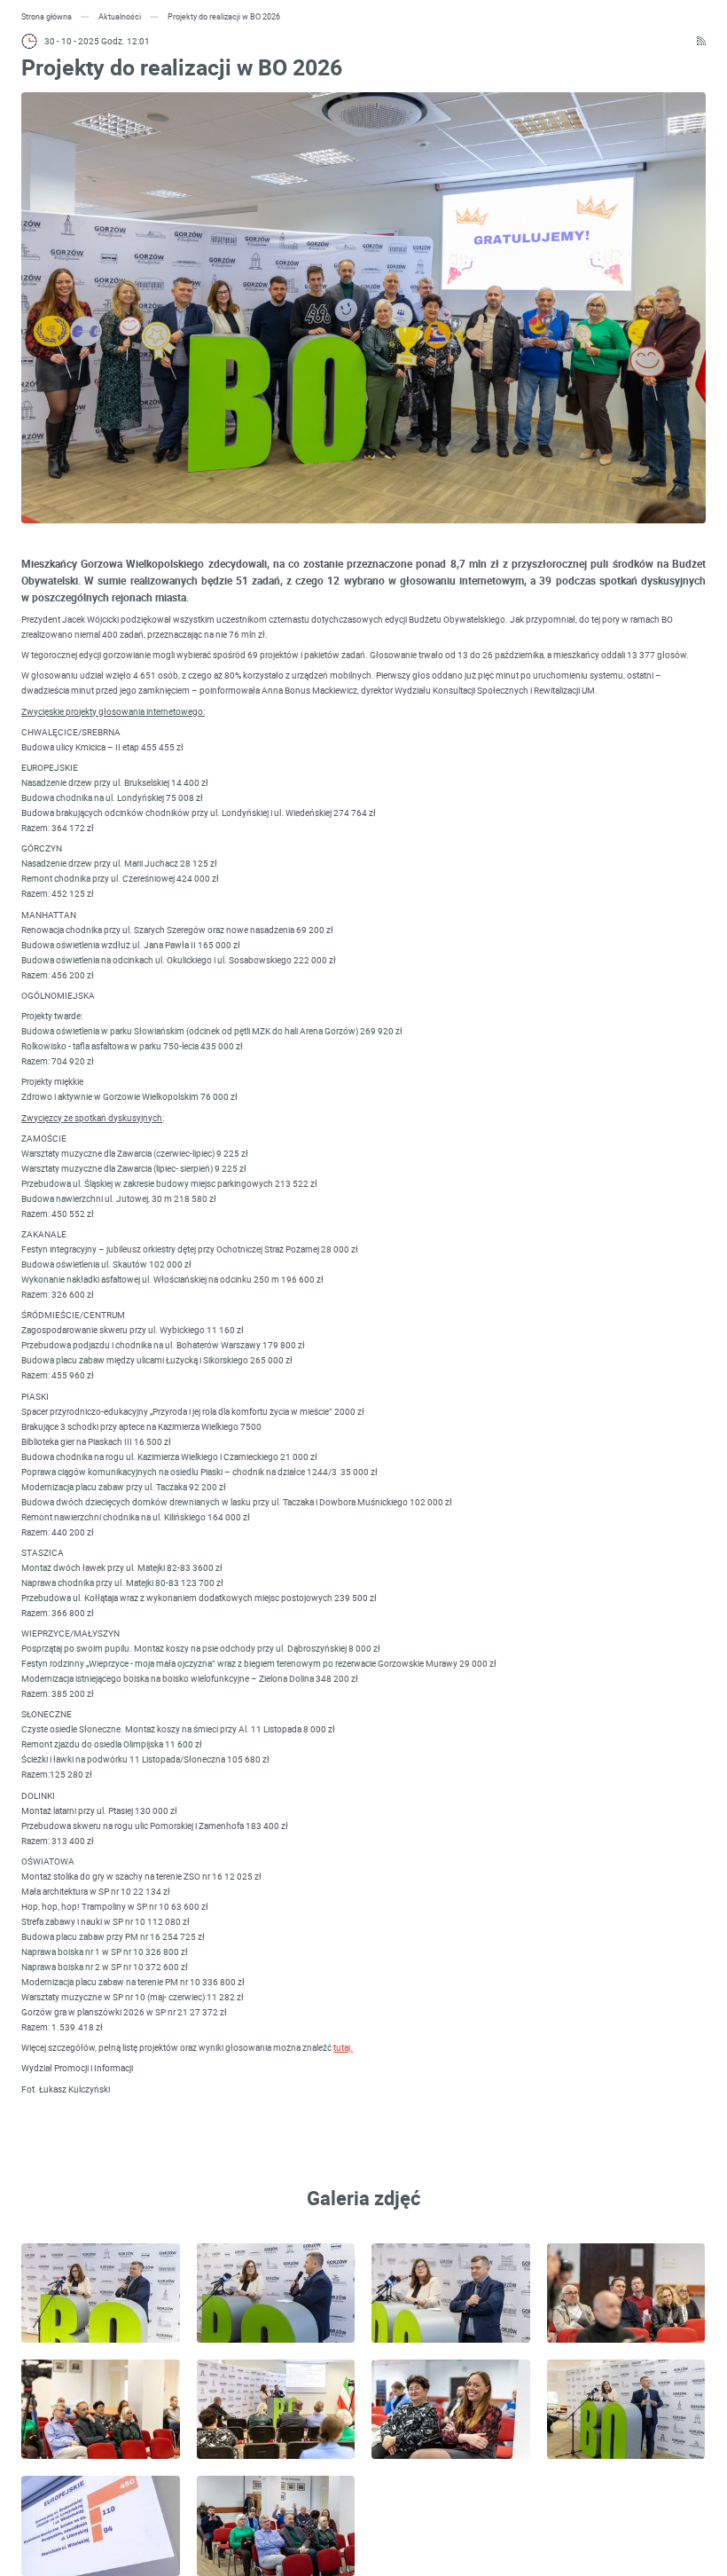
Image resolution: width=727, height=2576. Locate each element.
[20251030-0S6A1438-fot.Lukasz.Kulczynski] (101, 2409)
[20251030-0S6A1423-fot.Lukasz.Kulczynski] (276, 2293)
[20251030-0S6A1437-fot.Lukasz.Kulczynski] (626, 2293)
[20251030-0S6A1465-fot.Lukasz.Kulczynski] (101, 2525)
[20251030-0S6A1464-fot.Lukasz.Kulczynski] (626, 2409)
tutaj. (343, 2047)
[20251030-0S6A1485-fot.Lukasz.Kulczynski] (276, 2525)
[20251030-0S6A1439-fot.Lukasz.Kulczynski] (276, 2409)
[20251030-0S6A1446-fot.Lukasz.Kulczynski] (451, 2409)
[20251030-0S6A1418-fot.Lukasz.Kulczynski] (101, 2293)
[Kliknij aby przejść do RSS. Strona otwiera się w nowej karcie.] (701, 41)
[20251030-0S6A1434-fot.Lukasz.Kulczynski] (451, 2293)
